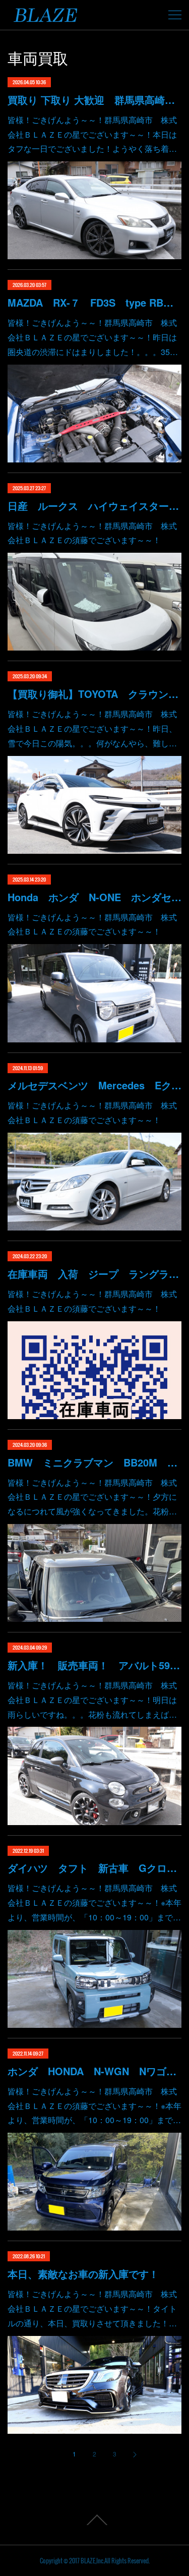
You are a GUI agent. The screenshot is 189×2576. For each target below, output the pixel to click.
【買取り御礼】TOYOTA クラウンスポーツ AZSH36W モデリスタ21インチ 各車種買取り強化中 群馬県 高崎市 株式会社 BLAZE (94, 694)
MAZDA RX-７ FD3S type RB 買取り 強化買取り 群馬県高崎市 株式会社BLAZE (94, 302)
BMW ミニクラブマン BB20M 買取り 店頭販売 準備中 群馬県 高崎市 (94, 1462)
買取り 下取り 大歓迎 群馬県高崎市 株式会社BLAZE (94, 100)
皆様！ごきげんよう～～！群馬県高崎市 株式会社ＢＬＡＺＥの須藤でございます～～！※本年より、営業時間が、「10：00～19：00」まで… (94, 1902)
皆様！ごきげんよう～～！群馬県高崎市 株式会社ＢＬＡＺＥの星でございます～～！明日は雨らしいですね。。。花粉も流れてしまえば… (92, 1700)
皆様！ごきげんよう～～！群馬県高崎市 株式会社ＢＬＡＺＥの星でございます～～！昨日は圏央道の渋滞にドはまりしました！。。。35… (93, 337)
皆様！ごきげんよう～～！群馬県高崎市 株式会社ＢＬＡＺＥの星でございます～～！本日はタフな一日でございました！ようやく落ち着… (92, 134)
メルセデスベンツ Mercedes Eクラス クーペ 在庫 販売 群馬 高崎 (94, 1085)
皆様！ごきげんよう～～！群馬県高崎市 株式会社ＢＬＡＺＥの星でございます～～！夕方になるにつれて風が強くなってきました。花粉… (92, 1497)
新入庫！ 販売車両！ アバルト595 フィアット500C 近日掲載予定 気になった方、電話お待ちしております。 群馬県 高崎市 (94, 1665)
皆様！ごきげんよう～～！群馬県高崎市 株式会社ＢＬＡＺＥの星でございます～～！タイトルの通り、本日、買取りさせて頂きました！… (92, 2308)
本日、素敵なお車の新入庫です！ (83, 2274)
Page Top (94, 2520)
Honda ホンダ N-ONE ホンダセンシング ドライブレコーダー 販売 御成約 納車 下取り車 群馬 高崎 (94, 897)
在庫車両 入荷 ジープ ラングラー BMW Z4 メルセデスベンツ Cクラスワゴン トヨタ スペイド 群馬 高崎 (94, 1274)
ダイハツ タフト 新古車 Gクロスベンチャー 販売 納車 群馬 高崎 (94, 1868)
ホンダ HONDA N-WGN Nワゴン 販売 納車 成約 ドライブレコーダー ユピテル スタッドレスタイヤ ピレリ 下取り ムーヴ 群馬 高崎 (94, 2071)
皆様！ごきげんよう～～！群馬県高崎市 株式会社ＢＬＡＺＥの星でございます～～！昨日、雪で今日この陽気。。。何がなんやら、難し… (92, 728)
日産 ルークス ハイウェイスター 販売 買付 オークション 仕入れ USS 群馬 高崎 (94, 506)
